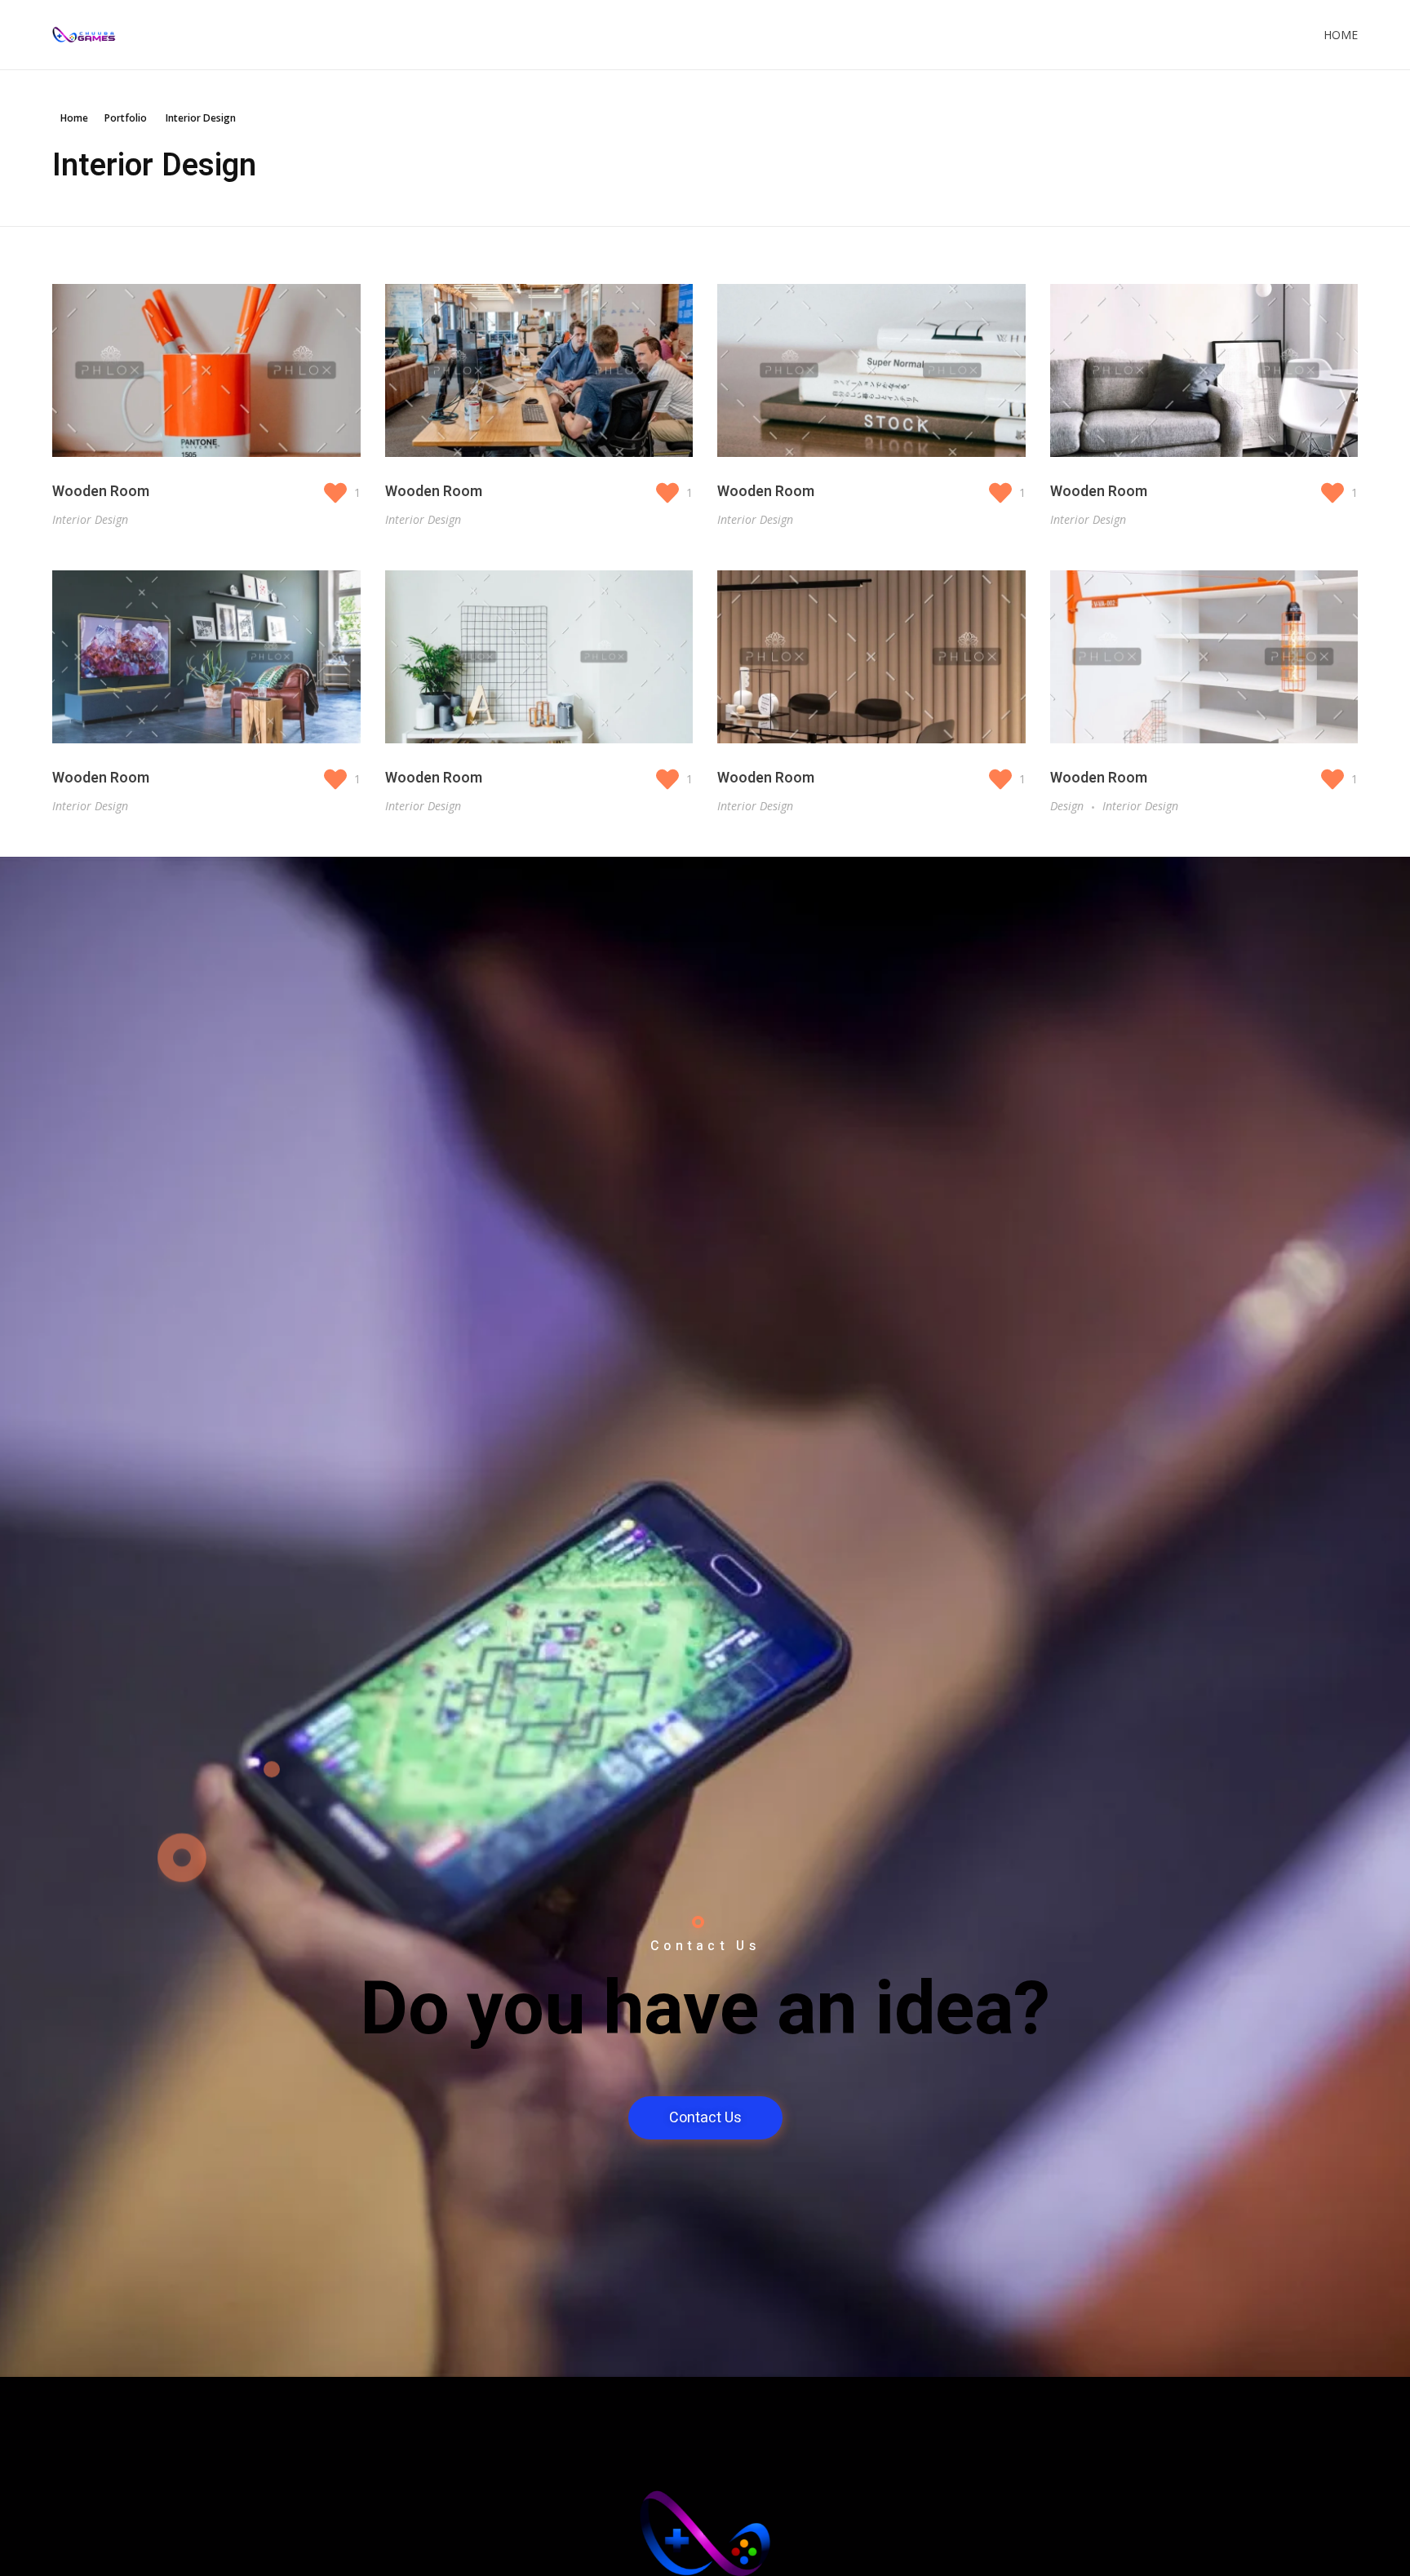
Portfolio (126, 118)
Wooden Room (101, 492)
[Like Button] (337, 493)
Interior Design (90, 519)
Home (1341, 35)
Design (1067, 806)
